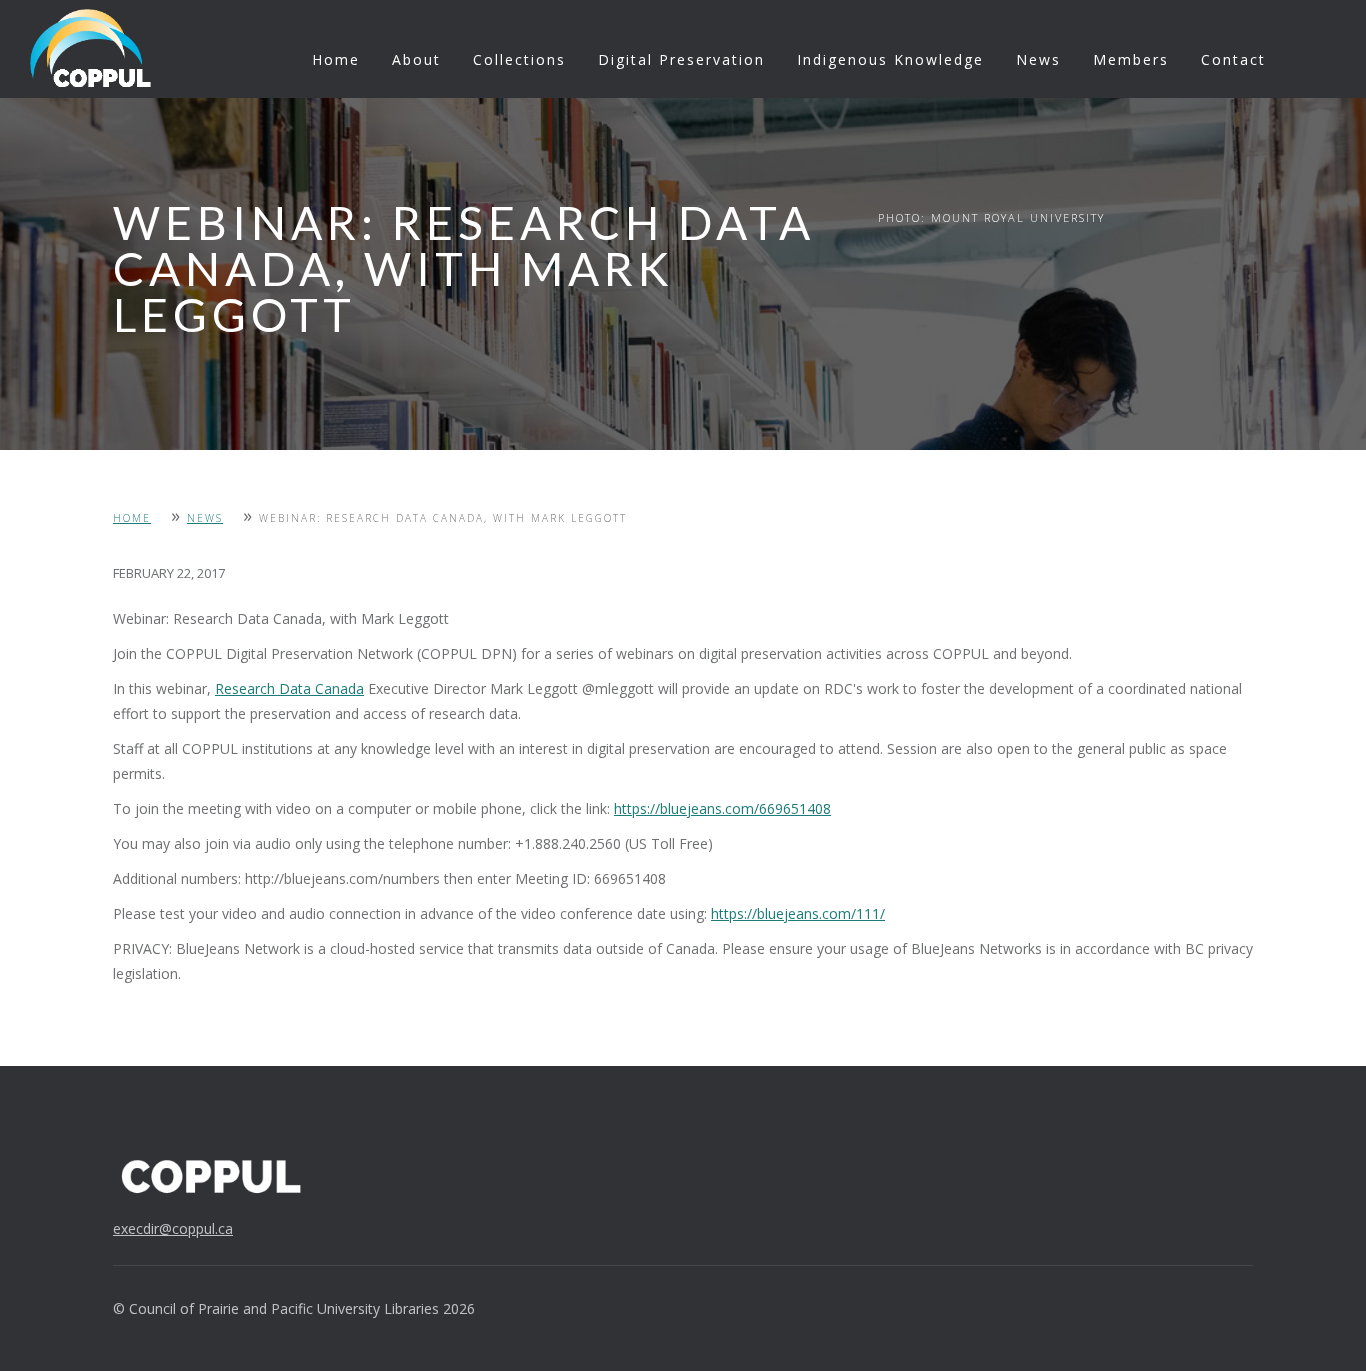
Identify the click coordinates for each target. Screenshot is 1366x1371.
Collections (519, 59)
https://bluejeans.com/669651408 (722, 808)
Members (1131, 59)
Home (336, 59)
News (1038, 59)
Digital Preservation (681, 59)
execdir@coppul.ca (173, 1228)
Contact (1233, 59)
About (416, 59)
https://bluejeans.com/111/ (798, 913)
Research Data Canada (289, 688)
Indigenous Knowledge (890, 59)
